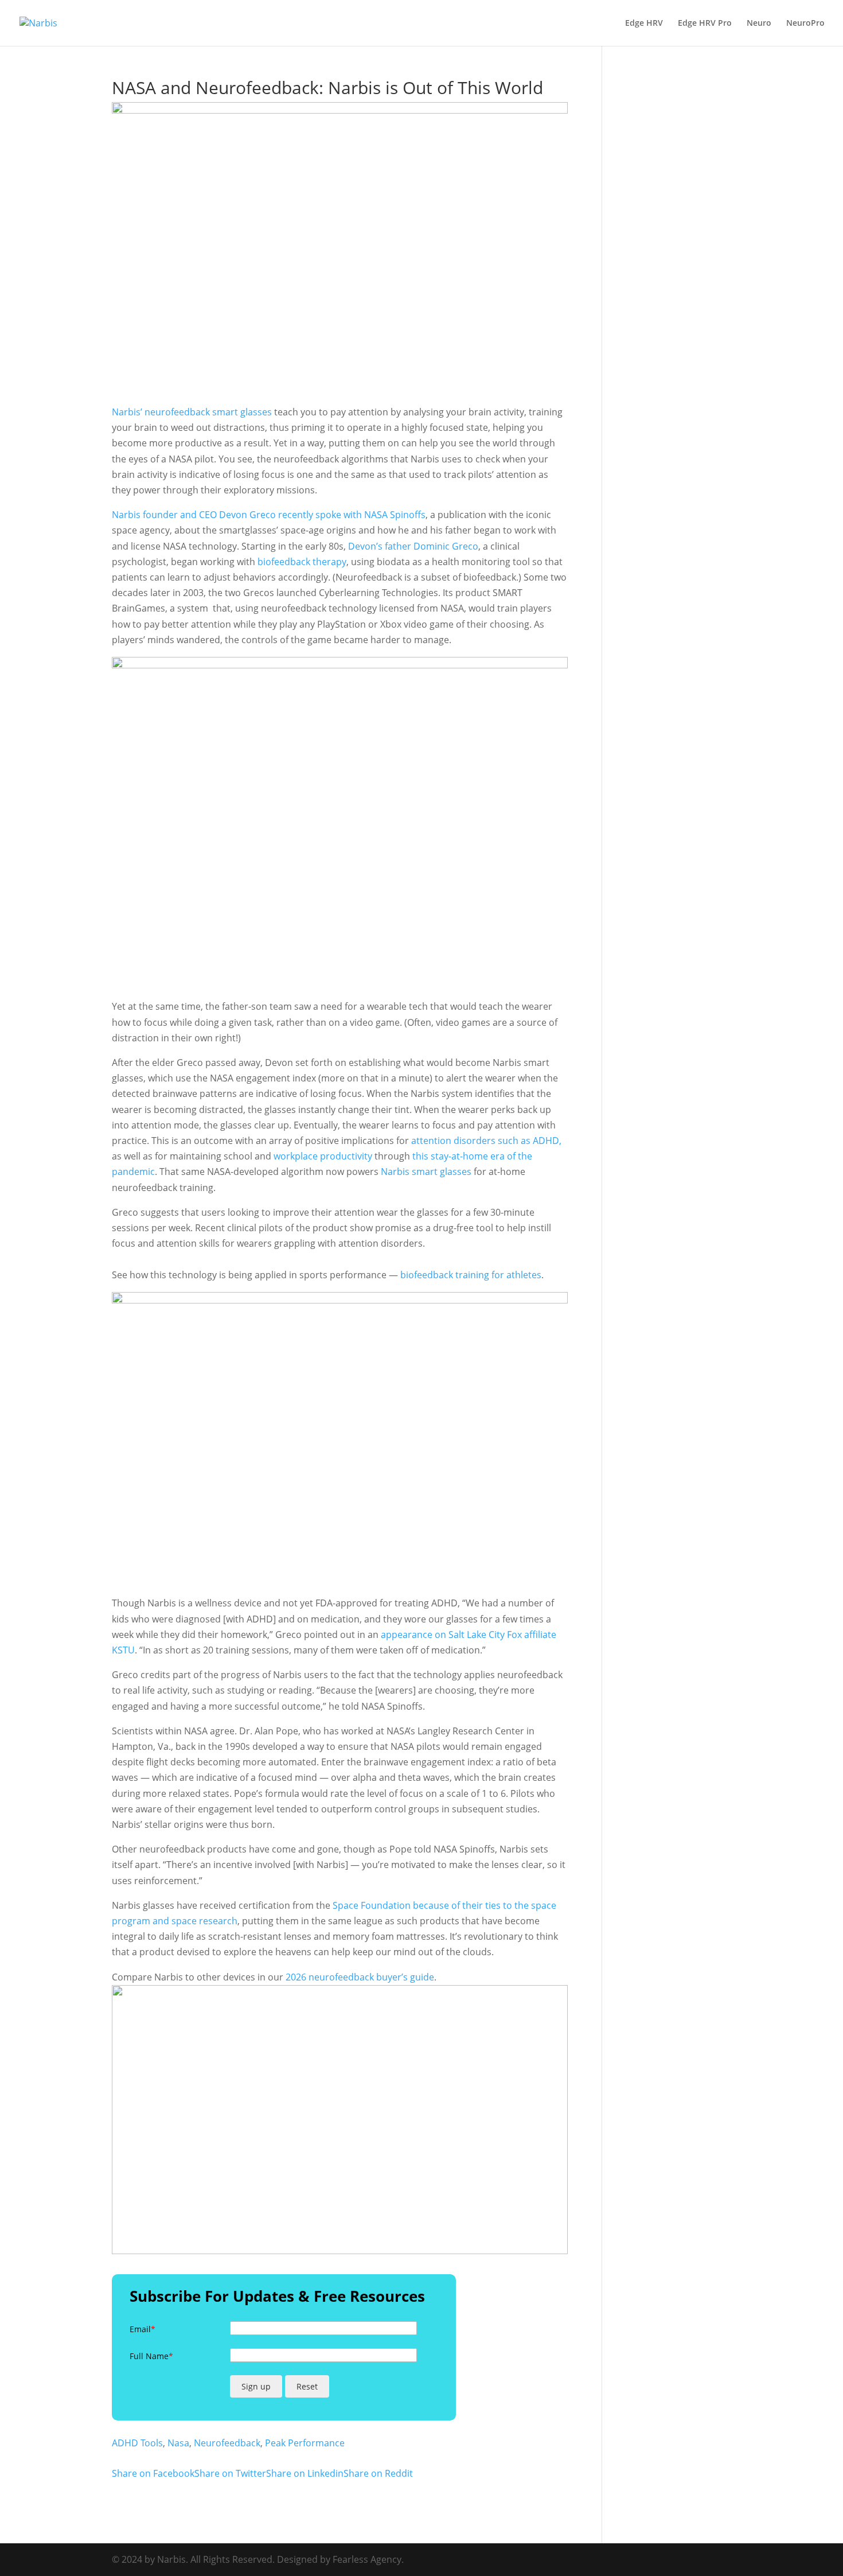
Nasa (178, 2443)
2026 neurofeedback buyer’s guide (360, 1977)
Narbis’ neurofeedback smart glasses (192, 412)
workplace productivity (323, 1156)
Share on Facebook (153, 2473)
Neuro (759, 24)
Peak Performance (305, 2443)
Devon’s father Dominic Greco (413, 546)
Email (143, 2329)
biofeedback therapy (302, 562)
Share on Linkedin (305, 2473)
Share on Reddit (378, 2473)
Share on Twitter (230, 2473)
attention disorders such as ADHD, (486, 1141)
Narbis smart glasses (426, 1172)
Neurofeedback (227, 2443)
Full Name (151, 2356)
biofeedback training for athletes (471, 1275)
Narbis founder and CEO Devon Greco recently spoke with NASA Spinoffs (269, 515)
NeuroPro (805, 24)
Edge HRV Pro (705, 24)
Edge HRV (644, 24)
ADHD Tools (137, 2443)
